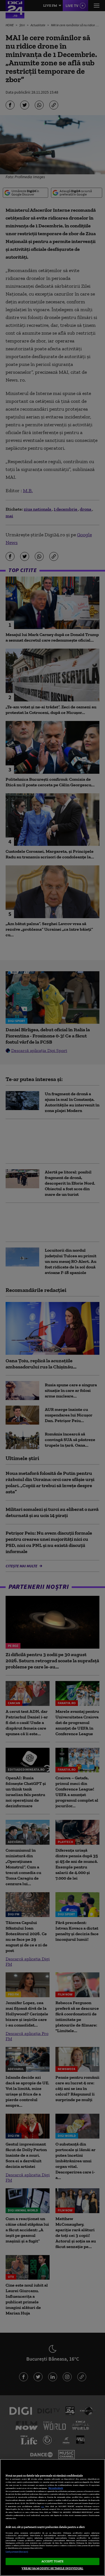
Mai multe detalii (56, 2488)
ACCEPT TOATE (53, 2561)
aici (43, 2506)
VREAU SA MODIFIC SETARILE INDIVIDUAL (52, 2568)
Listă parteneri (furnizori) (17, 2552)
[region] (53, 2517)
